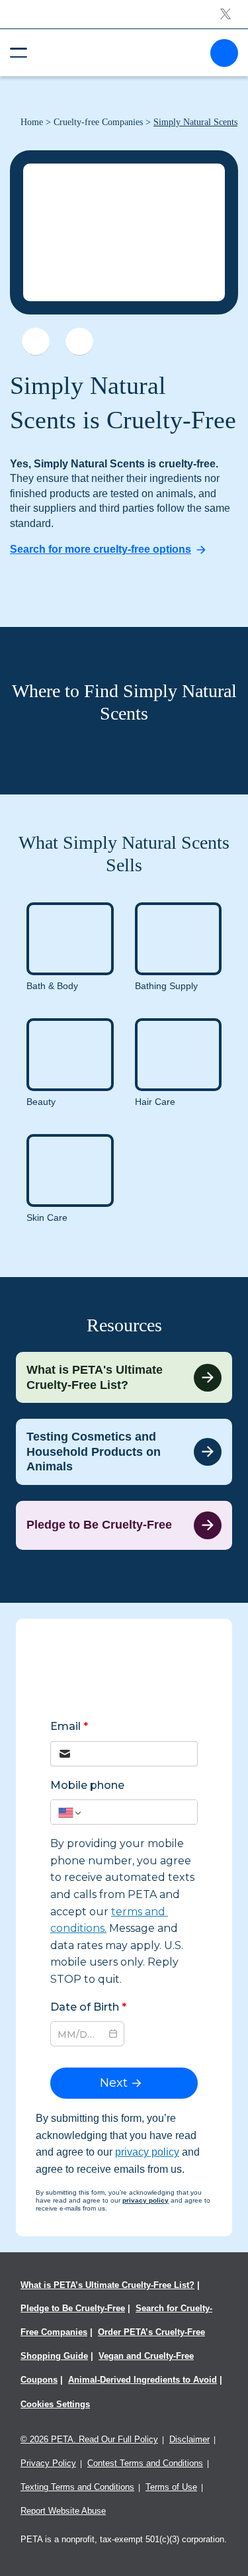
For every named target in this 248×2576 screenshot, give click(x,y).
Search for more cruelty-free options (101, 549)
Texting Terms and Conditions (77, 2487)
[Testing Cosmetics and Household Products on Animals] (124, 1452)
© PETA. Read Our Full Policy (89, 2439)
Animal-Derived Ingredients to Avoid (143, 2380)
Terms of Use (171, 2487)
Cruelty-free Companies (98, 122)
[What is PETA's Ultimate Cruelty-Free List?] (124, 1377)
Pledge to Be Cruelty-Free (73, 2308)
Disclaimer (189, 2439)
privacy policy (147, 2152)
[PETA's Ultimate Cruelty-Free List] (119, 52)
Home (32, 122)
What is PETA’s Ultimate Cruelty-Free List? (107, 2285)
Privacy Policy (48, 2463)
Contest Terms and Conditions (145, 2463)
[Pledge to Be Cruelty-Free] (124, 1525)
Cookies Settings (55, 2404)
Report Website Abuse (63, 2511)
